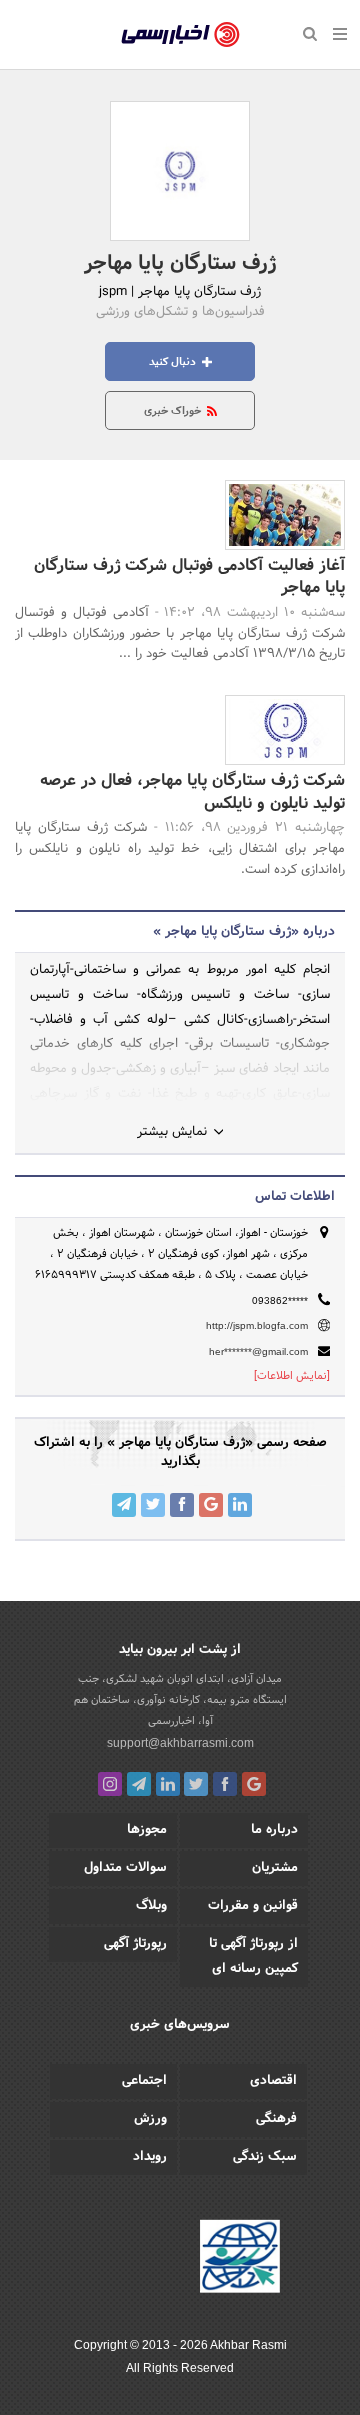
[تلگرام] (139, 1784)
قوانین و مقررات (253, 1906)
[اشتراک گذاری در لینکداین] (240, 1505)
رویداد (150, 2157)
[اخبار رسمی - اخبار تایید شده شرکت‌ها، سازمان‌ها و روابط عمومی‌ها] (180, 35)
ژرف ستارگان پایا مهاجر (180, 264)
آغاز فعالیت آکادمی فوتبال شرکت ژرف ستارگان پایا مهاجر (189, 576)
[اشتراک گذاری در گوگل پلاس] (211, 1505)
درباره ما (274, 1830)
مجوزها (147, 1830)
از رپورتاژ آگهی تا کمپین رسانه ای (253, 1956)
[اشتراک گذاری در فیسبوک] (182, 1505)
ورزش (150, 2119)
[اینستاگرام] (110, 1784)
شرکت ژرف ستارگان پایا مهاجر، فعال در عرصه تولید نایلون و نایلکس (192, 791)
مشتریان (275, 1868)
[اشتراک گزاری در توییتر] (153, 1505)
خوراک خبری (174, 411)
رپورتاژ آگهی (135, 1944)
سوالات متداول (125, 1868)
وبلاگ (151, 1906)
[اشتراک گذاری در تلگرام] (124, 1505)
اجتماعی (144, 2081)
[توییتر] (196, 1784)
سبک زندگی (265, 2157)
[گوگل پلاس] (254, 1784)
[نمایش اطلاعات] (292, 1376)
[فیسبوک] (225, 1784)
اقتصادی (273, 2081)
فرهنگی (276, 2119)
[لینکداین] (168, 1784)
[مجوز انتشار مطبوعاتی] (240, 2259)
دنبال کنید (174, 362)
